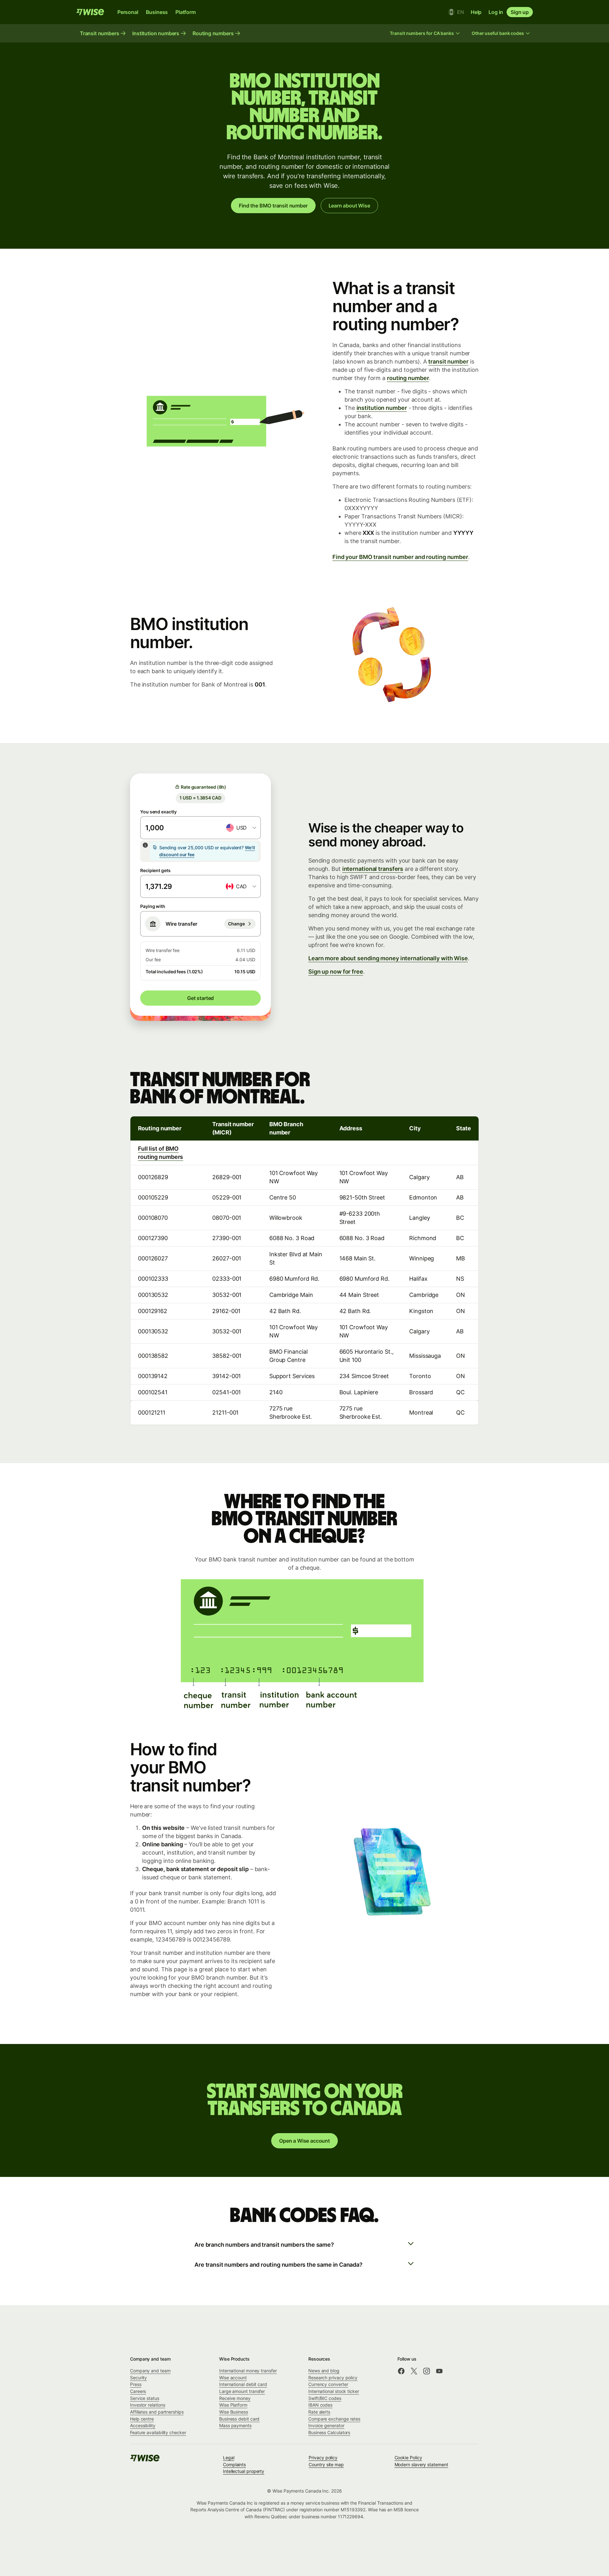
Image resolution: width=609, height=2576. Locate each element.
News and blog (324, 2371)
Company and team (150, 2371)
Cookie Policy (408, 2458)
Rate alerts (319, 2412)
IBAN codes (320, 2405)
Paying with (153, 906)
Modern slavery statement (421, 2464)
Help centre (142, 2419)
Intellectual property (244, 2471)
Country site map (326, 2464)
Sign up (520, 12)
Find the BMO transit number (273, 206)
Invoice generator (326, 2425)
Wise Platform (233, 2405)
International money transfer (248, 2371)
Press (136, 2384)
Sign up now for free (336, 972)
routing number (408, 378)
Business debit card (239, 2419)
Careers (138, 2391)
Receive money (235, 2398)
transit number (448, 361)
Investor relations (148, 2405)
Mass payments (235, 2425)
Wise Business (234, 2412)
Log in (496, 12)
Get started (200, 998)
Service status (145, 2398)
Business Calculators (329, 2432)
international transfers (373, 869)
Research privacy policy (333, 2378)
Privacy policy (323, 2458)
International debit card (243, 2384)
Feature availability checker (158, 2432)
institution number (382, 408)
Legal (229, 2458)
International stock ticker (334, 2391)
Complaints (234, 2464)
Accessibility (143, 2425)
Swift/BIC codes (325, 2398)
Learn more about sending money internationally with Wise (388, 958)
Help (476, 12)
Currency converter (328, 2384)
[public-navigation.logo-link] (145, 2460)
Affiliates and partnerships (157, 2412)
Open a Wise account (304, 2141)
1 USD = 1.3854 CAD (200, 798)
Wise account (233, 2378)
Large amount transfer (242, 2391)
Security (138, 2378)
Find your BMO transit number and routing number (400, 557)
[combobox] (241, 828)
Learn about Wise (349, 206)
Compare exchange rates (334, 2419)
